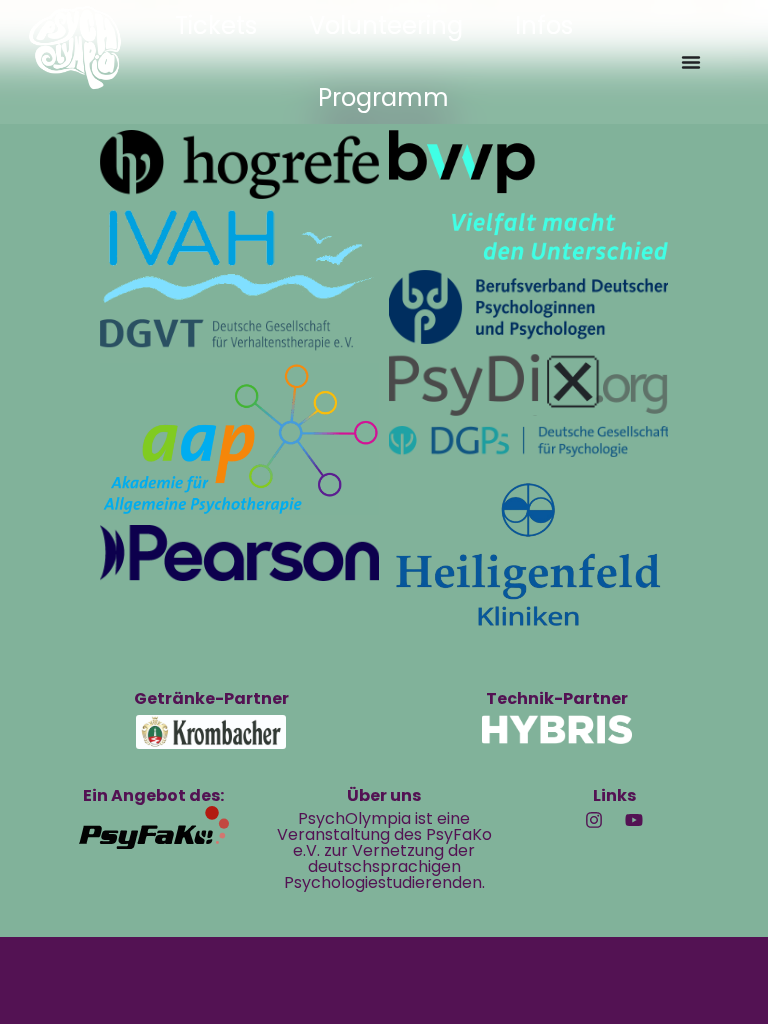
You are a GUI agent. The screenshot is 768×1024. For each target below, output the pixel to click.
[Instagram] (594, 820)
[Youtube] (634, 820)
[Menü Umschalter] (691, 62)
